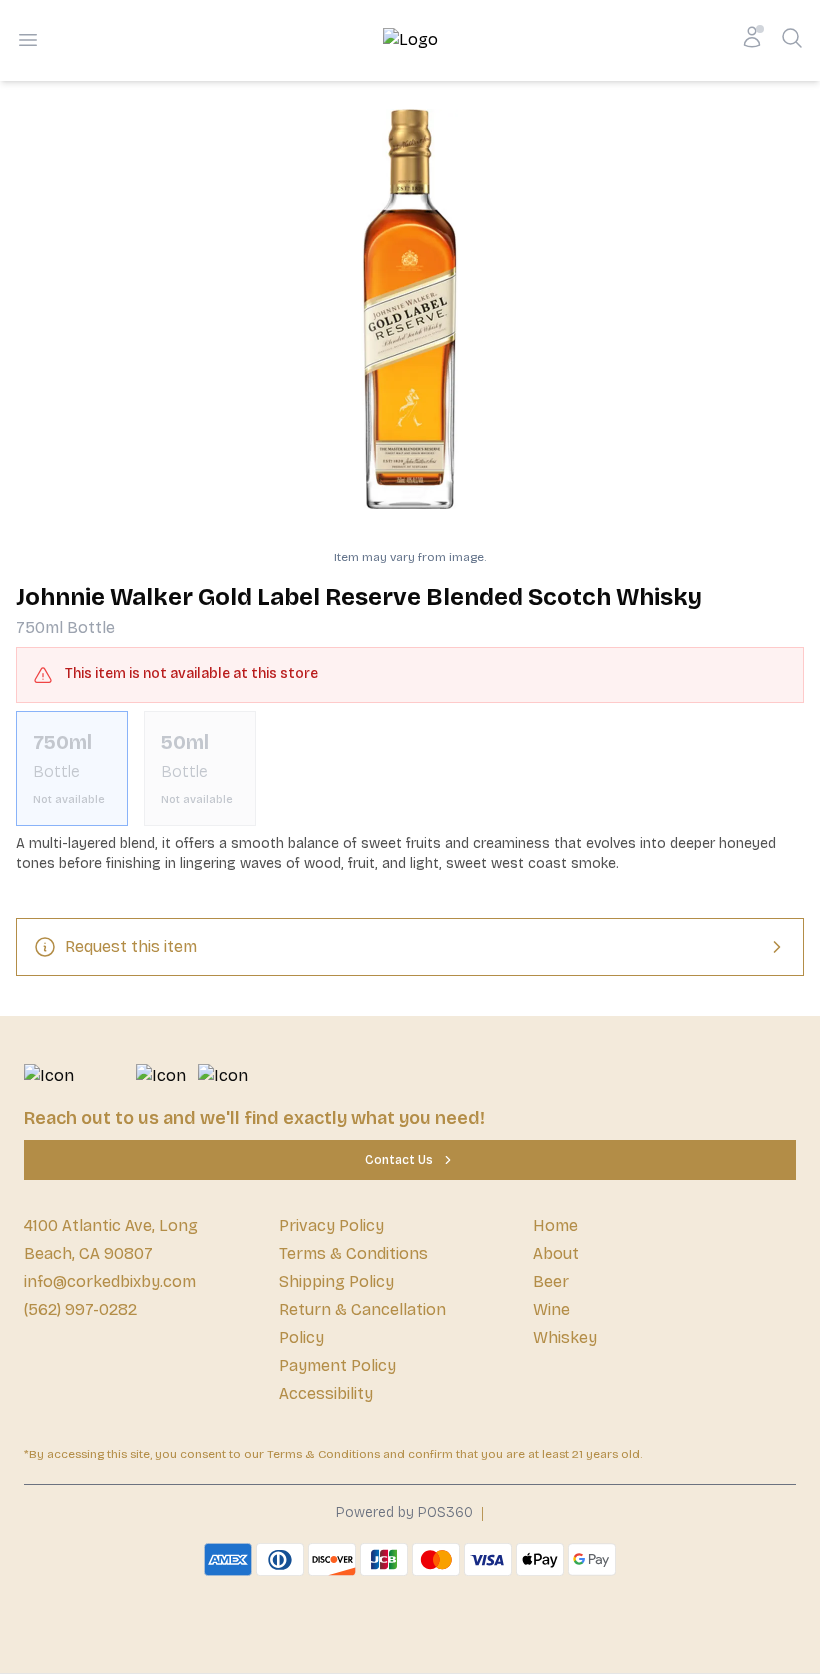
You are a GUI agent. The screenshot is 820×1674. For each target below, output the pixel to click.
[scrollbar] (410, 768)
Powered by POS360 (404, 1512)
